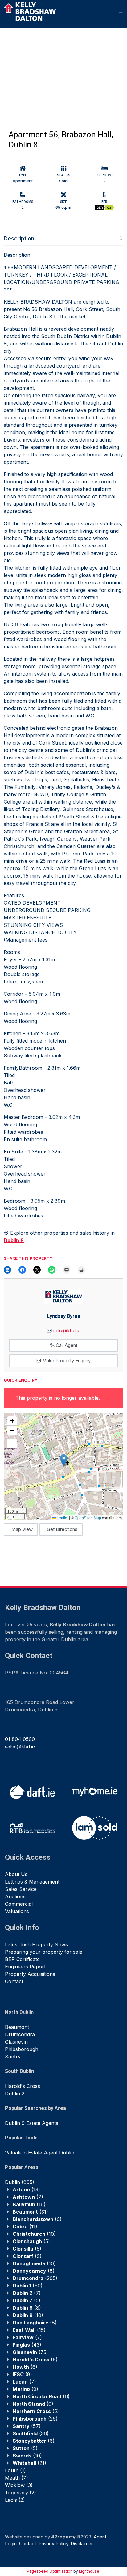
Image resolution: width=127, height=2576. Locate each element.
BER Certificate (22, 1959)
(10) (34, 2234)
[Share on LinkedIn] (7, 1270)
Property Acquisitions (30, 1974)
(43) (27, 2345)
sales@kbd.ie (20, 1746)
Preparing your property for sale (44, 1952)
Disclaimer (82, 2544)
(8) (34, 2271)
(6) (37, 2219)
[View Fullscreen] (12, 1444)
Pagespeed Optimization (50, 2571)
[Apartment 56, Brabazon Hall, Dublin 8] (42, 67)
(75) (30, 2352)
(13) (26, 2190)
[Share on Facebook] (22, 1270)
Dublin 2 (15, 2094)
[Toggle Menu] (121, 14)
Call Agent (66, 1345)
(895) (20, 2182)
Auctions (15, 1896)
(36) (31, 2433)
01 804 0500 (20, 1739)
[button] (64, 1460)
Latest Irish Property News (36, 1944)
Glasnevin (16, 2042)
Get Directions (62, 1529)
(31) (30, 2212)
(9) (27, 2256)
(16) (29, 2204)
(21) (29, 2463)
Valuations (17, 1911)
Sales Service (21, 1889)
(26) (35, 2419)
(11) (25, 2227)
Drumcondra (20, 2034)
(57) (27, 2426)
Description (19, 238)
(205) (35, 2278)
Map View (22, 1529)
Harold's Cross (23, 2086)
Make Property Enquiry (66, 1361)
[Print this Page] (81, 1270)
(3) (19, 2485)
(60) (28, 2286)
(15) (29, 2330)
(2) (20, 2493)
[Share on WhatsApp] (52, 1270)
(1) (15, 2470)
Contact (14, 1981)
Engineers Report (25, 1967)
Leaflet (62, 1518)
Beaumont (17, 2027)
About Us (16, 1874)
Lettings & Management (32, 1882)
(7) (28, 2197)
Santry (13, 2057)
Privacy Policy (53, 2544)
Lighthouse (89, 2571)
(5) (31, 2241)
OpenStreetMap (88, 1518)
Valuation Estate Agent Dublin (40, 2153)
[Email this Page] (37, 1270)
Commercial (19, 1904)
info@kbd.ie (67, 1330)
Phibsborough (22, 2049)
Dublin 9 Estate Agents (32, 2123)
